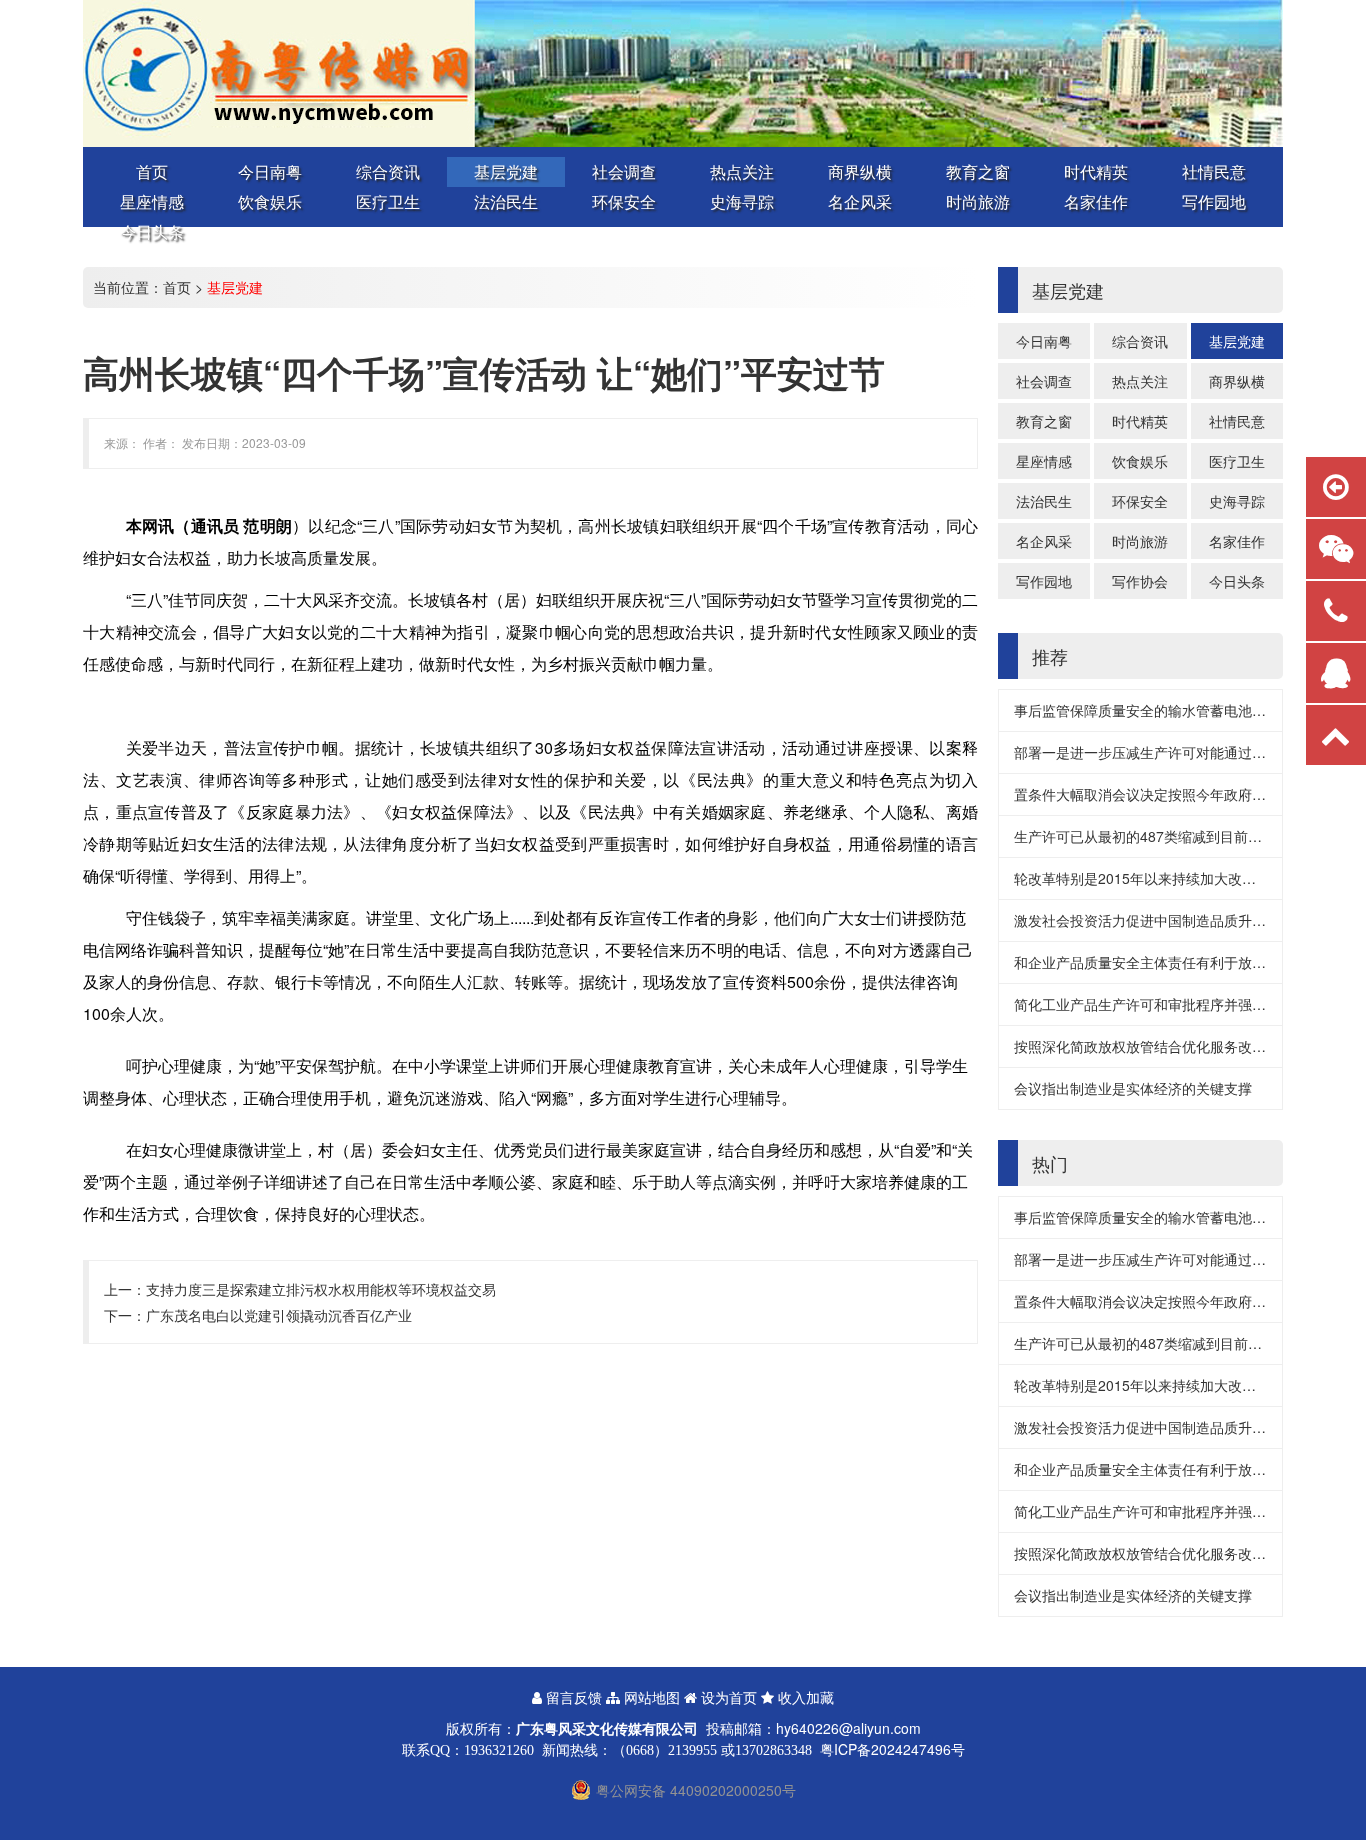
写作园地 (1214, 201)
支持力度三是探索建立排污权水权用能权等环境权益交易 (321, 1289)
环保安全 (624, 201)
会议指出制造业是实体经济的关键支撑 (1133, 1088)
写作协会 (1140, 581)
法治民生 (506, 201)
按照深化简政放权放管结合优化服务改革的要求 (1161, 1046)
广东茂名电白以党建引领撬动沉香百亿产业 (279, 1315)
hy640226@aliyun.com (848, 1728)
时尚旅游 (978, 201)
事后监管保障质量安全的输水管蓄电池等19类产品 (1169, 710)
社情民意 (1214, 171)
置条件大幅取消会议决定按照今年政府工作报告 (1161, 794)
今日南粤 (270, 171)
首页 (152, 171)
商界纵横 (860, 171)
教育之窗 (978, 171)
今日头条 (152, 231)
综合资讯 (388, 171)
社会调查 (624, 171)
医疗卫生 (388, 201)
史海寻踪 (742, 201)
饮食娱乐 (270, 201)
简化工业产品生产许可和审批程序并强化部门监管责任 (1182, 1004)
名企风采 (860, 201)
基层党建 (506, 171)
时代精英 (1096, 171)
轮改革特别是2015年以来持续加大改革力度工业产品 (1177, 878)
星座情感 (152, 201)
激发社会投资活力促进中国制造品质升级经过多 (1161, 920)
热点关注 (742, 171)
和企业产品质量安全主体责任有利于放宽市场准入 (1168, 962)
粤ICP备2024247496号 (892, 1749)
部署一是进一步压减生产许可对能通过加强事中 (1161, 752)
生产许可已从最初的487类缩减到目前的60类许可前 (1174, 836)
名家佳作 (1096, 201)
